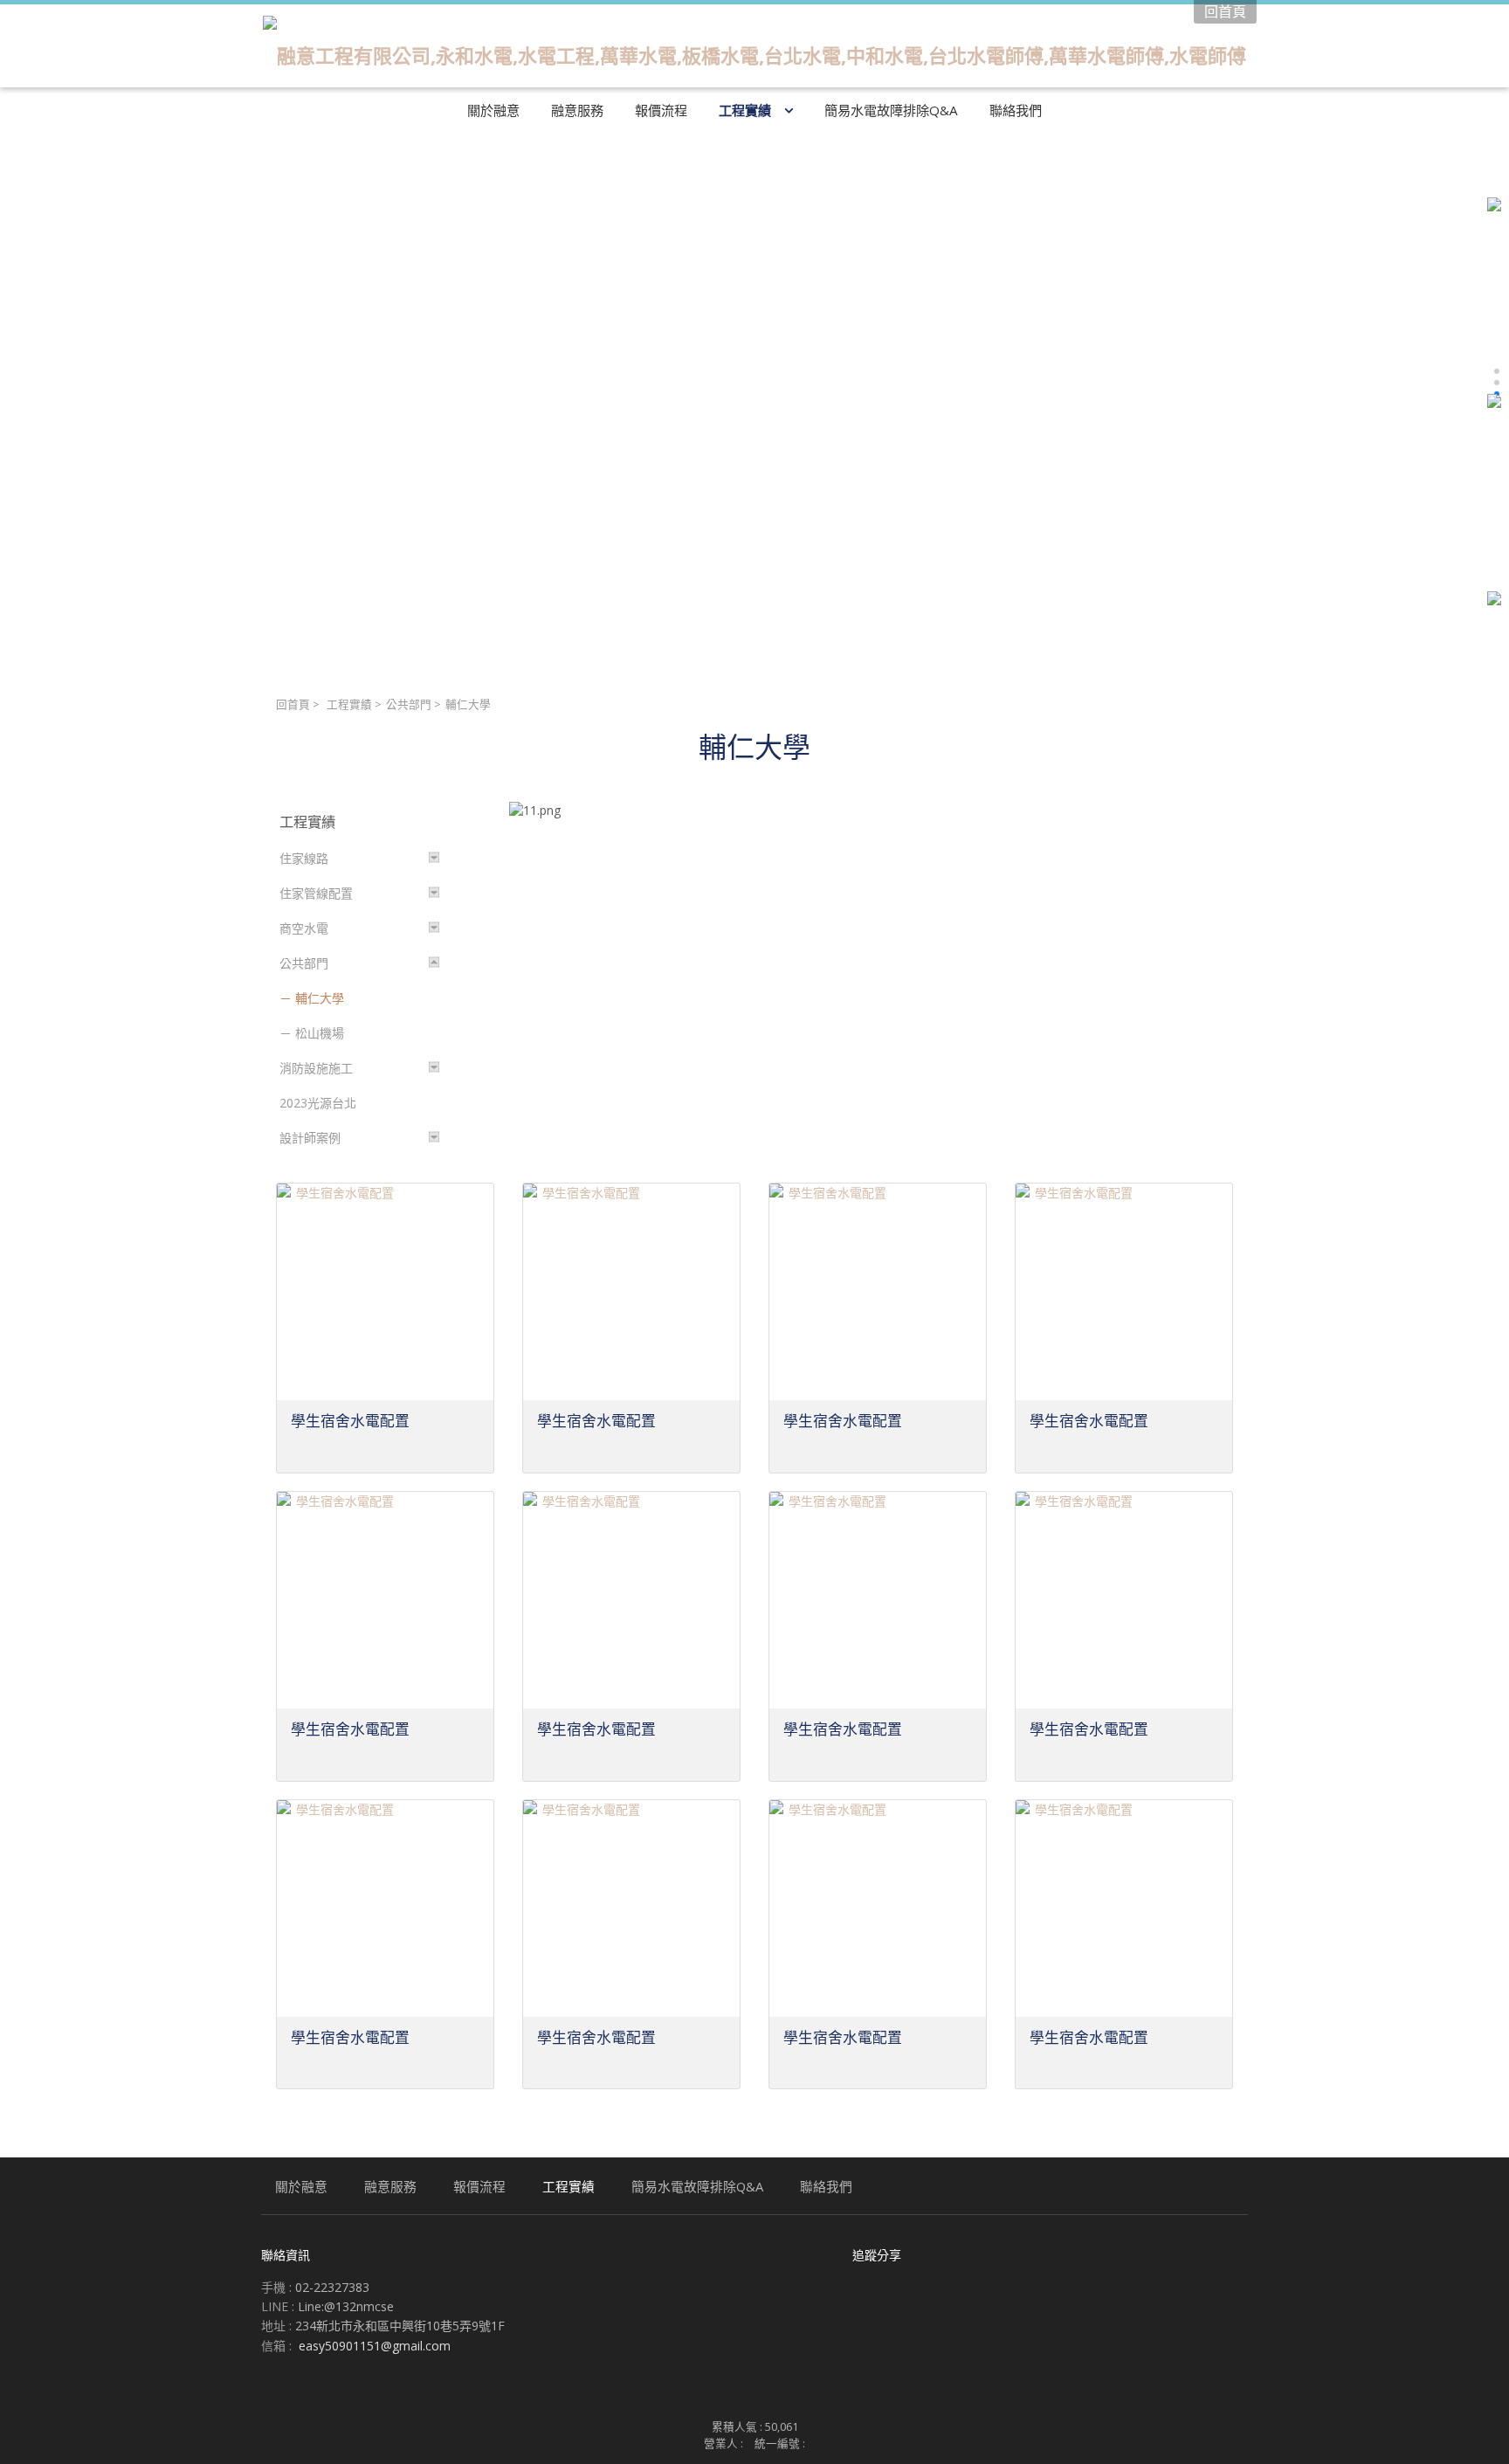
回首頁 (293, 704)
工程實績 (349, 704)
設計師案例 (310, 1138)
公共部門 (409, 704)
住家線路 (304, 858)
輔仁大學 (320, 998)
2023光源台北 (318, 1103)
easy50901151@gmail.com (375, 2346)
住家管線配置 (316, 893)
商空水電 (304, 928)
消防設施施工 (316, 1068)
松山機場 (320, 1033)
